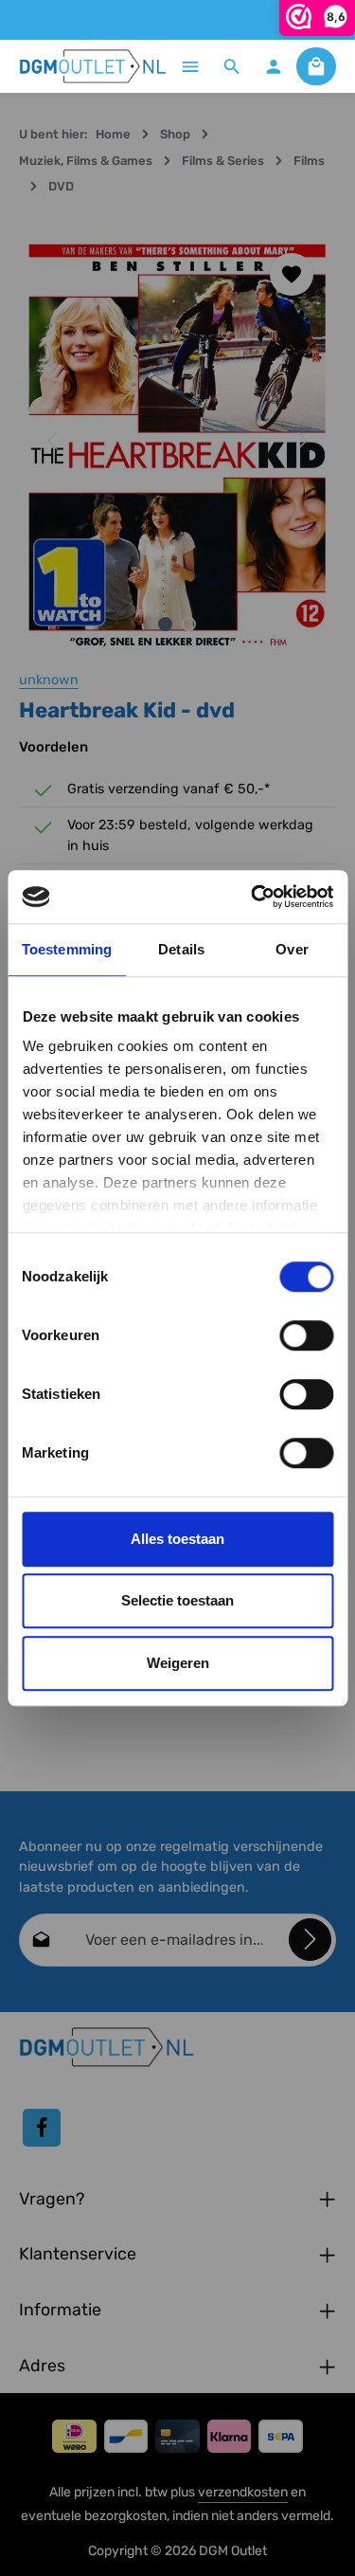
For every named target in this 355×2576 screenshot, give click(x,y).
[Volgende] (301, 441)
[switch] (306, 1335)
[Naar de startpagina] (93, 66)
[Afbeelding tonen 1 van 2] (165, 624)
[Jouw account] (274, 66)
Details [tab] (181, 949)
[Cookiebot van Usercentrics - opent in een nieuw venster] (253, 897)
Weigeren (178, 1663)
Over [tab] (292, 949)
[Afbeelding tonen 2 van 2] (189, 624)
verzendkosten (243, 2492)
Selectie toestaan (177, 1600)
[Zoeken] (232, 66)
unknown (49, 680)
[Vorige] (54, 441)
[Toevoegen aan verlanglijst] (292, 275)
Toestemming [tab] (67, 949)
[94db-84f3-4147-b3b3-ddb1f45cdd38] (177, 441)
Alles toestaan (177, 1539)
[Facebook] (42, 2128)
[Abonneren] (310, 1940)
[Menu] (190, 66)
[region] (177, 441)
